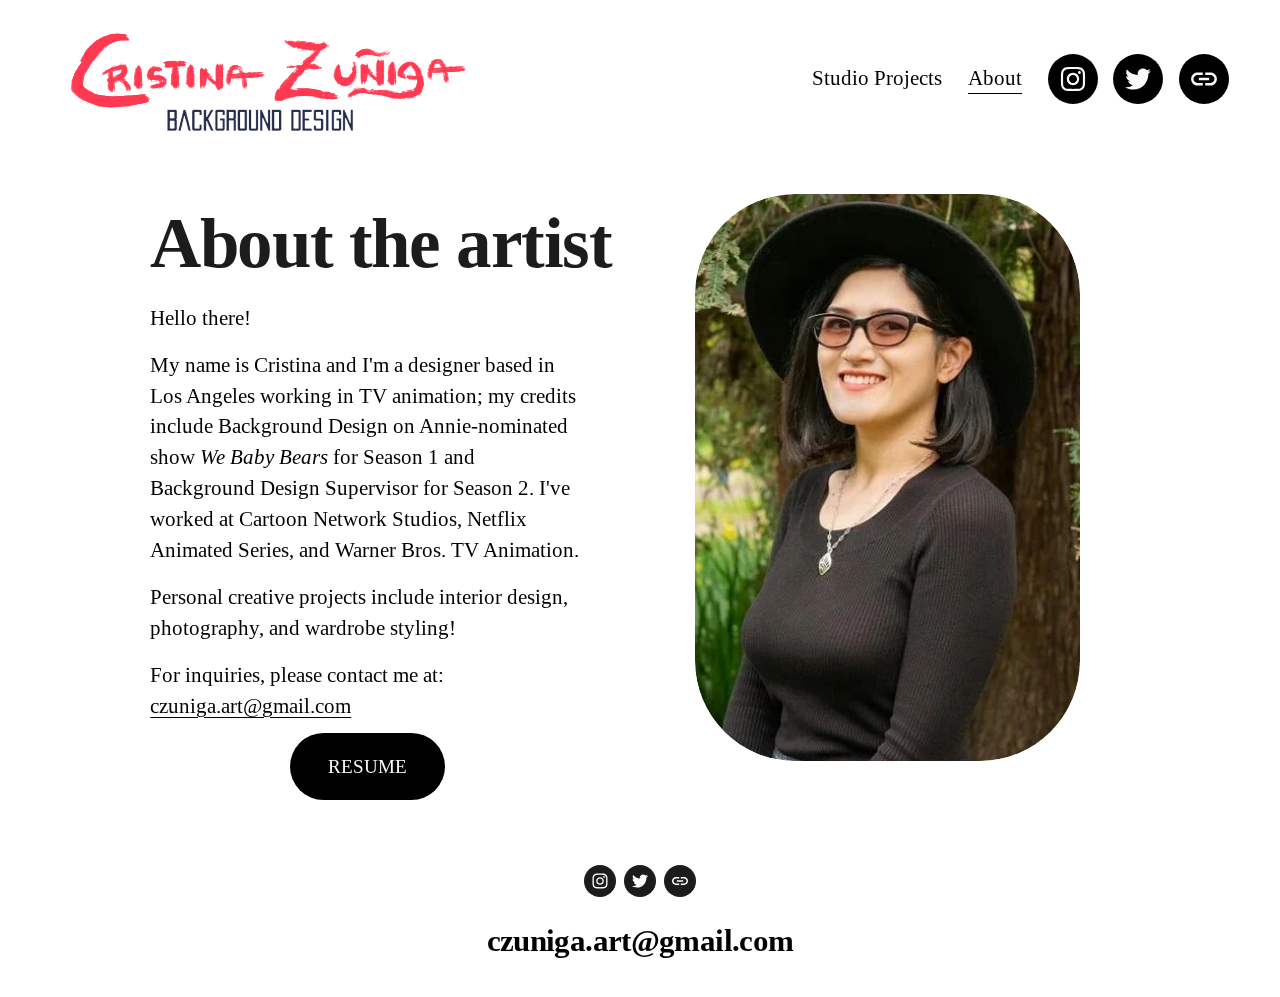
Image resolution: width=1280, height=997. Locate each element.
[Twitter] (1138, 79)
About (995, 78)
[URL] (1204, 79)
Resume (367, 766)
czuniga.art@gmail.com (250, 706)
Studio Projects (877, 78)
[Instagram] (1073, 79)
